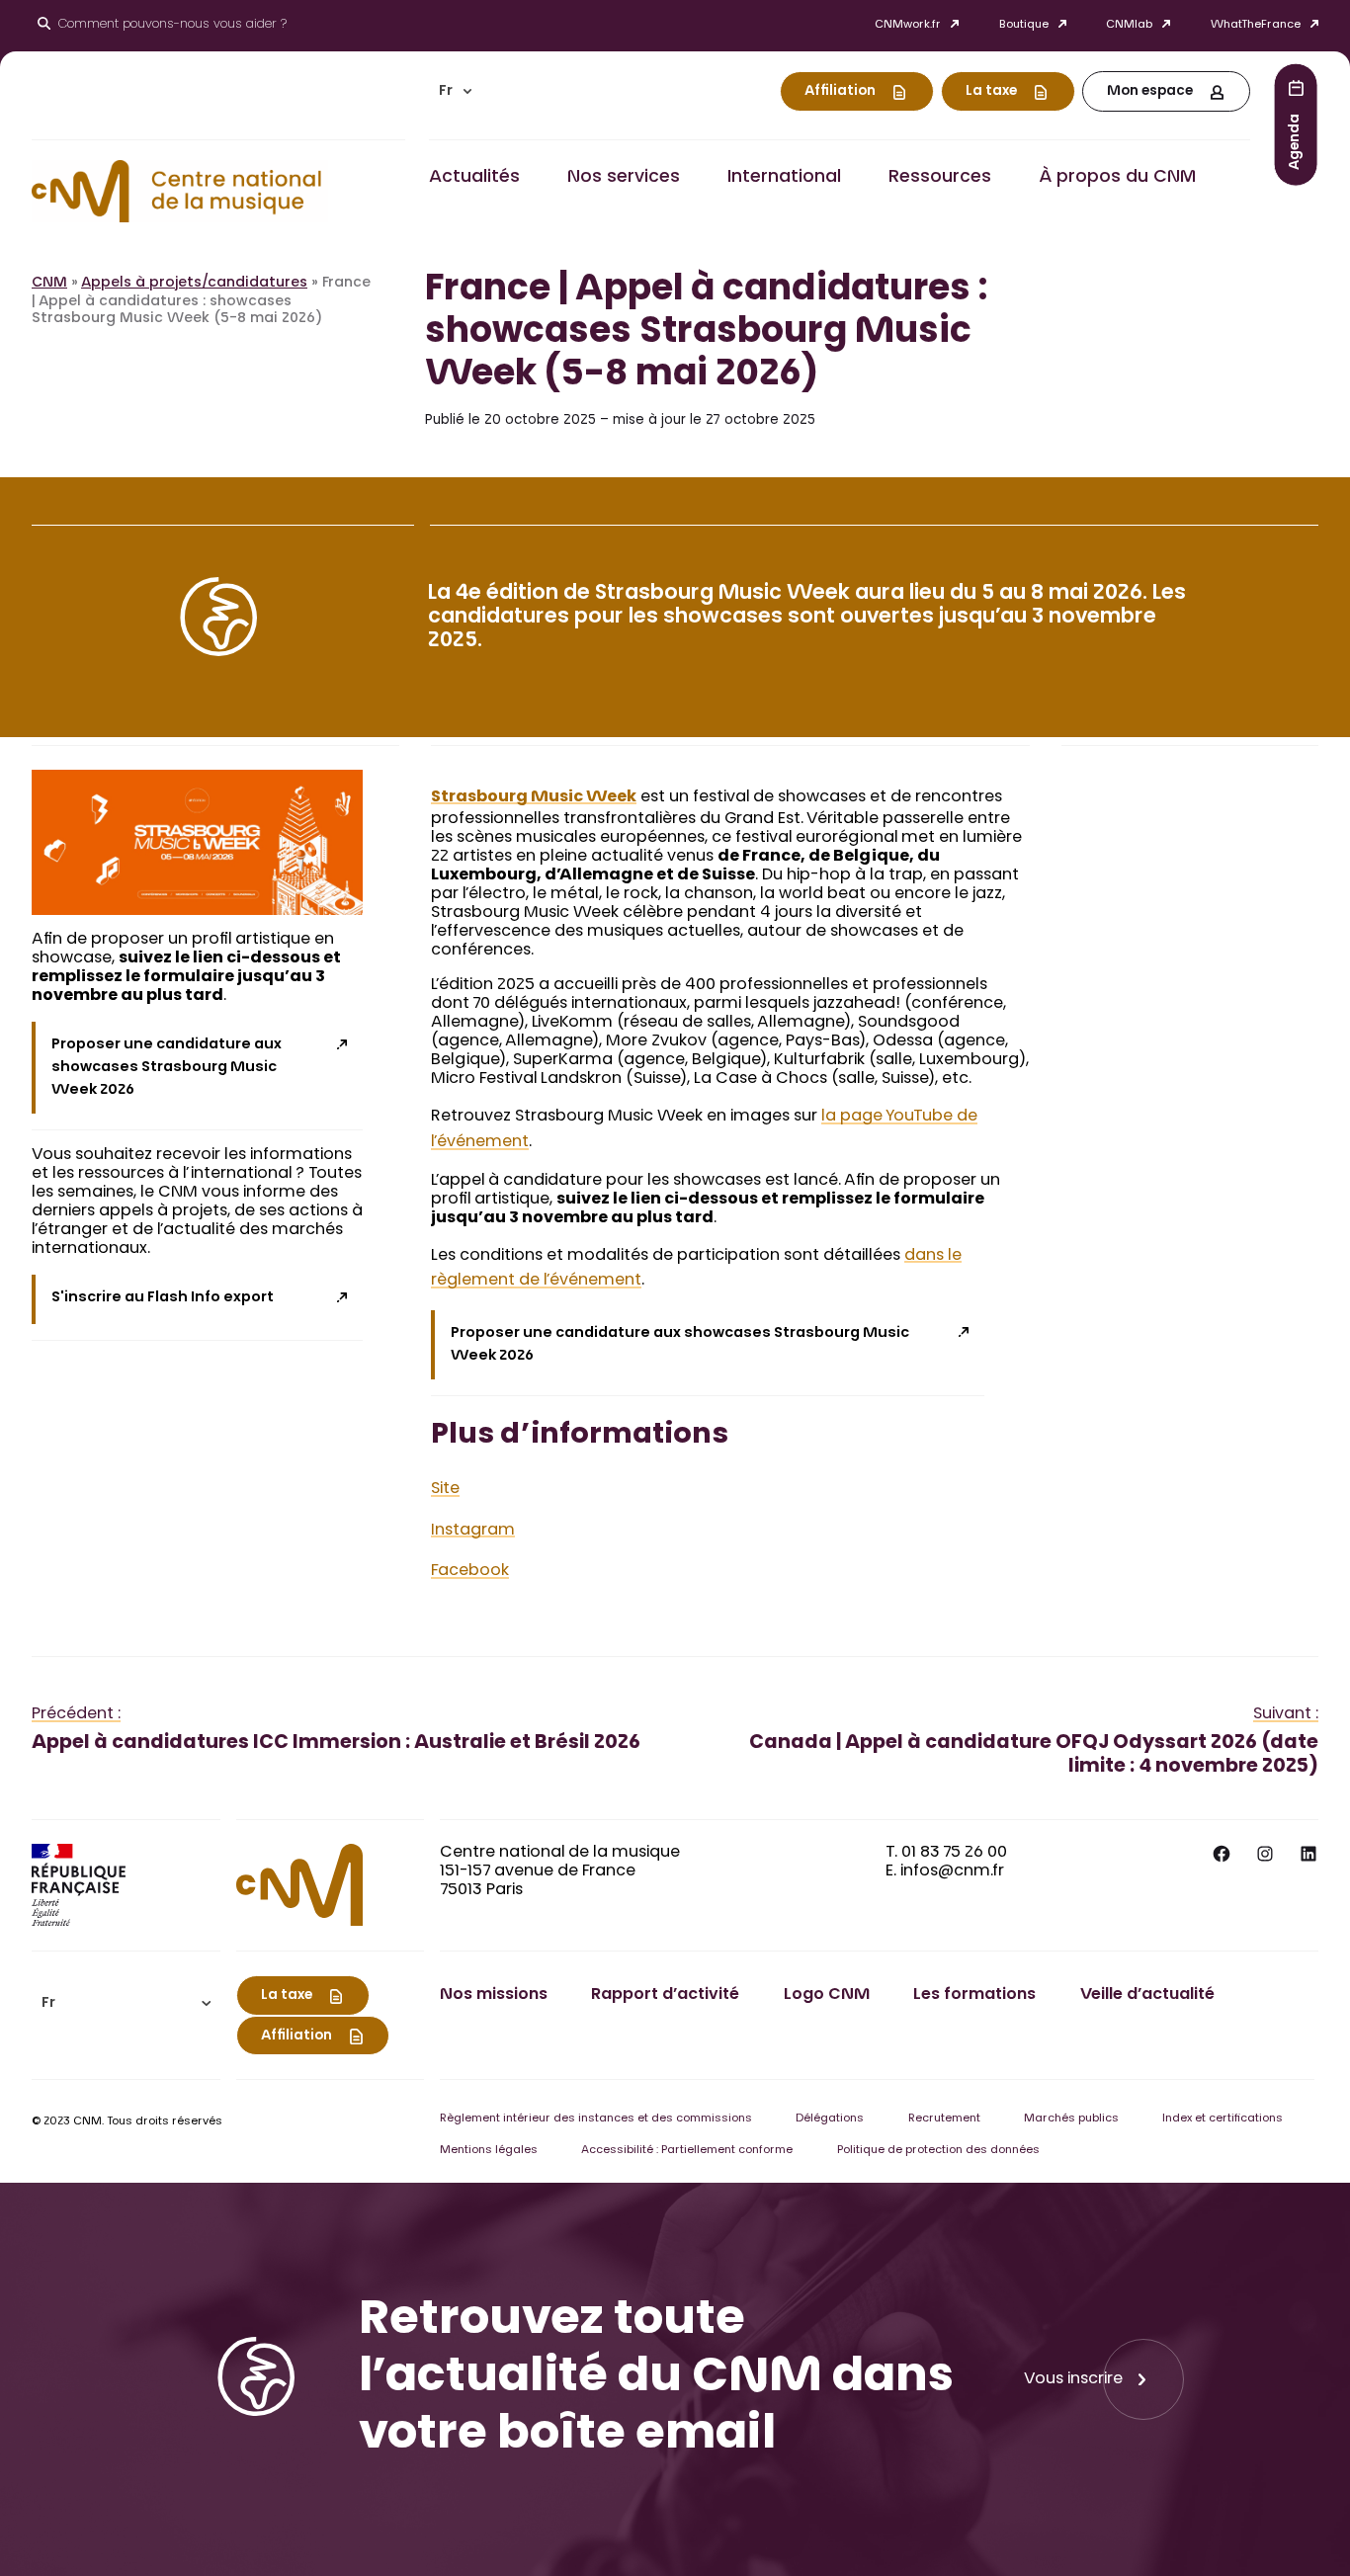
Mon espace (1150, 92)
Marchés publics (1071, 2119)
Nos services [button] (624, 178)
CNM (49, 284)
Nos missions (494, 1995)
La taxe (991, 92)
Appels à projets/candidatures (194, 284)
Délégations (830, 2119)
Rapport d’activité (665, 1995)
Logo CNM (827, 1995)
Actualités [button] (474, 178)
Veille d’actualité (1147, 1995)
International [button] (784, 178)
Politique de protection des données (938, 2151)
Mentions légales (489, 2151)
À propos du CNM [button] (1117, 178)
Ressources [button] (940, 178)
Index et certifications (1223, 2119)
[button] (456, 91)
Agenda (1296, 141)
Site (445, 1489)
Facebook (470, 1571)
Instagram (473, 1531)
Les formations (974, 1995)
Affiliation (840, 92)
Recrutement (944, 2119)
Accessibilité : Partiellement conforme (687, 2151)
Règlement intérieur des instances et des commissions (596, 2119)
